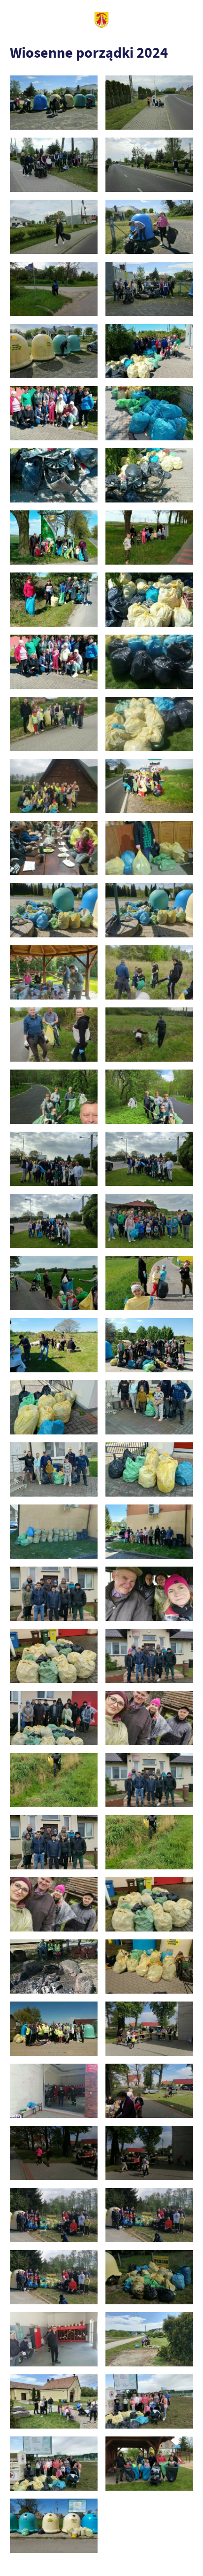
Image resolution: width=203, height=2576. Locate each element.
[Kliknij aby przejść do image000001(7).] (54, 1967)
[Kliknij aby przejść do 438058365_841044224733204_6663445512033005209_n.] (54, 103)
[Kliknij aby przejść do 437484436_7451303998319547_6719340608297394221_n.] (149, 1656)
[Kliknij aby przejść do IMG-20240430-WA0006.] (149, 538)
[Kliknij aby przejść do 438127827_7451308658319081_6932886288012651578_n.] (54, 1780)
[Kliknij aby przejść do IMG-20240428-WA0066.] (149, 1035)
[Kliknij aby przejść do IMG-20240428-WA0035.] (149, 911)
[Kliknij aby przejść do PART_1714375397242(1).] (54, 1283)
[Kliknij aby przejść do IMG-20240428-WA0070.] (149, 1097)
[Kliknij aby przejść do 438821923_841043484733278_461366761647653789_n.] (149, 165)
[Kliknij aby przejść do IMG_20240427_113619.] (149, 2277)
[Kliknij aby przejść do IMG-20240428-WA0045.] (54, 973)
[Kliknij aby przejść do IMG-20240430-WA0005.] (54, 538)
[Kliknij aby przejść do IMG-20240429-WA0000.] (149, 662)
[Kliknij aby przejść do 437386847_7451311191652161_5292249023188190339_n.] (54, 1656)
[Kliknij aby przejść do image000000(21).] (54, 1532)
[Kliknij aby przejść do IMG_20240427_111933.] (54, 2153)
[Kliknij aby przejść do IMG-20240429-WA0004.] (149, 786)
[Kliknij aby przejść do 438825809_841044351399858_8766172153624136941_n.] (54, 289)
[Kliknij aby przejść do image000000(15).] (149, 1780)
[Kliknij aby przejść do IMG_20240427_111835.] (54, 2091)
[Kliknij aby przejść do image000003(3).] (54, 2029)
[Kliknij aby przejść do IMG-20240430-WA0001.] (54, 413)
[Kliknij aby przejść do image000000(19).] (54, 1470)
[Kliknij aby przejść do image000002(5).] (149, 1843)
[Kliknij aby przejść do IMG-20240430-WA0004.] (149, 476)
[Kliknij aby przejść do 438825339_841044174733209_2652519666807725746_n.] (149, 227)
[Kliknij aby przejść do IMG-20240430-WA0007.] (54, 600)
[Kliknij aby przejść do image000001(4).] (54, 1843)
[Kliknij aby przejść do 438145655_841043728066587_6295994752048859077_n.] (149, 103)
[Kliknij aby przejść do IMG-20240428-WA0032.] (54, 911)
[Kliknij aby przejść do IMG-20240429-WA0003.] (54, 786)
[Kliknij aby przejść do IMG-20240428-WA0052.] (149, 973)
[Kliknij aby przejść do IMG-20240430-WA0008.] (149, 600)
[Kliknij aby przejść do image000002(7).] (149, 1967)
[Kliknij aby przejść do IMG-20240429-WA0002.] (149, 724)
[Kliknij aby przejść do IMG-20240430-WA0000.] (149, 351)
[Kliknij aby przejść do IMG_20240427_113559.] (149, 2215)
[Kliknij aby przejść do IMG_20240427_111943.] (149, 2153)
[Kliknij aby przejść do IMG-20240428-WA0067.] (54, 1097)
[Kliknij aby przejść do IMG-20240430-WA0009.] (54, 662)
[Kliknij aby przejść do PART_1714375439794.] (149, 1283)
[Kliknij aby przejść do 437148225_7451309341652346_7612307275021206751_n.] (149, 1594)
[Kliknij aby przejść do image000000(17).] (54, 1408)
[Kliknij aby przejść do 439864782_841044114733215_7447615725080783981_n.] (54, 351)
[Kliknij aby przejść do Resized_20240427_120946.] (54, 2526)
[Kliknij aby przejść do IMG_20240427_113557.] (54, 2215)
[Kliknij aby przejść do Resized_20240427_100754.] (149, 2464)
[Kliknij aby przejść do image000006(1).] (149, 1905)
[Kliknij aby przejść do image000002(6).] (54, 2402)
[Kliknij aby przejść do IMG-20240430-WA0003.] (54, 476)
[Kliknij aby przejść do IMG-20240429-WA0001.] (54, 724)
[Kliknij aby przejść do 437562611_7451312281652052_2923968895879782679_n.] (54, 1718)
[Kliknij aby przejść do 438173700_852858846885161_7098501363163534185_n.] (54, 165)
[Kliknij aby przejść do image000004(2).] (149, 2402)
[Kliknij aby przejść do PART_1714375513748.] (149, 1345)
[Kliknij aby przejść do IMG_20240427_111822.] (149, 2029)
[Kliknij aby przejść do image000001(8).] (149, 1532)
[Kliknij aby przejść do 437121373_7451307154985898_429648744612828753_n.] (54, 1594)
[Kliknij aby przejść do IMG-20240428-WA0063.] (54, 1035)
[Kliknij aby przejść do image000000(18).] (149, 1408)
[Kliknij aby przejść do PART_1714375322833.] (149, 1221)
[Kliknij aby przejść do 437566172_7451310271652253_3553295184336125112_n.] (149, 1718)
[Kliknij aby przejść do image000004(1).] (54, 1905)
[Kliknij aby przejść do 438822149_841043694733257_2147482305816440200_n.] (54, 227)
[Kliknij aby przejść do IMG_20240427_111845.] (149, 2091)
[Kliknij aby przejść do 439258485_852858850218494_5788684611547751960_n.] (149, 289)
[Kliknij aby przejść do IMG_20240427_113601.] (54, 2277)
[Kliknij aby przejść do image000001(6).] (149, 1470)
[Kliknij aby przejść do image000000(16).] (149, 2340)
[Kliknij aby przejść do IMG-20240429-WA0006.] (149, 848)
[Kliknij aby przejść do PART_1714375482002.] (54, 1345)
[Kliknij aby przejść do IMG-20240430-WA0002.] (149, 413)
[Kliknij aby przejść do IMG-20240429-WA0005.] (54, 848)
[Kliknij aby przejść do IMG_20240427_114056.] (54, 2340)
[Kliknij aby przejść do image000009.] (54, 2464)
